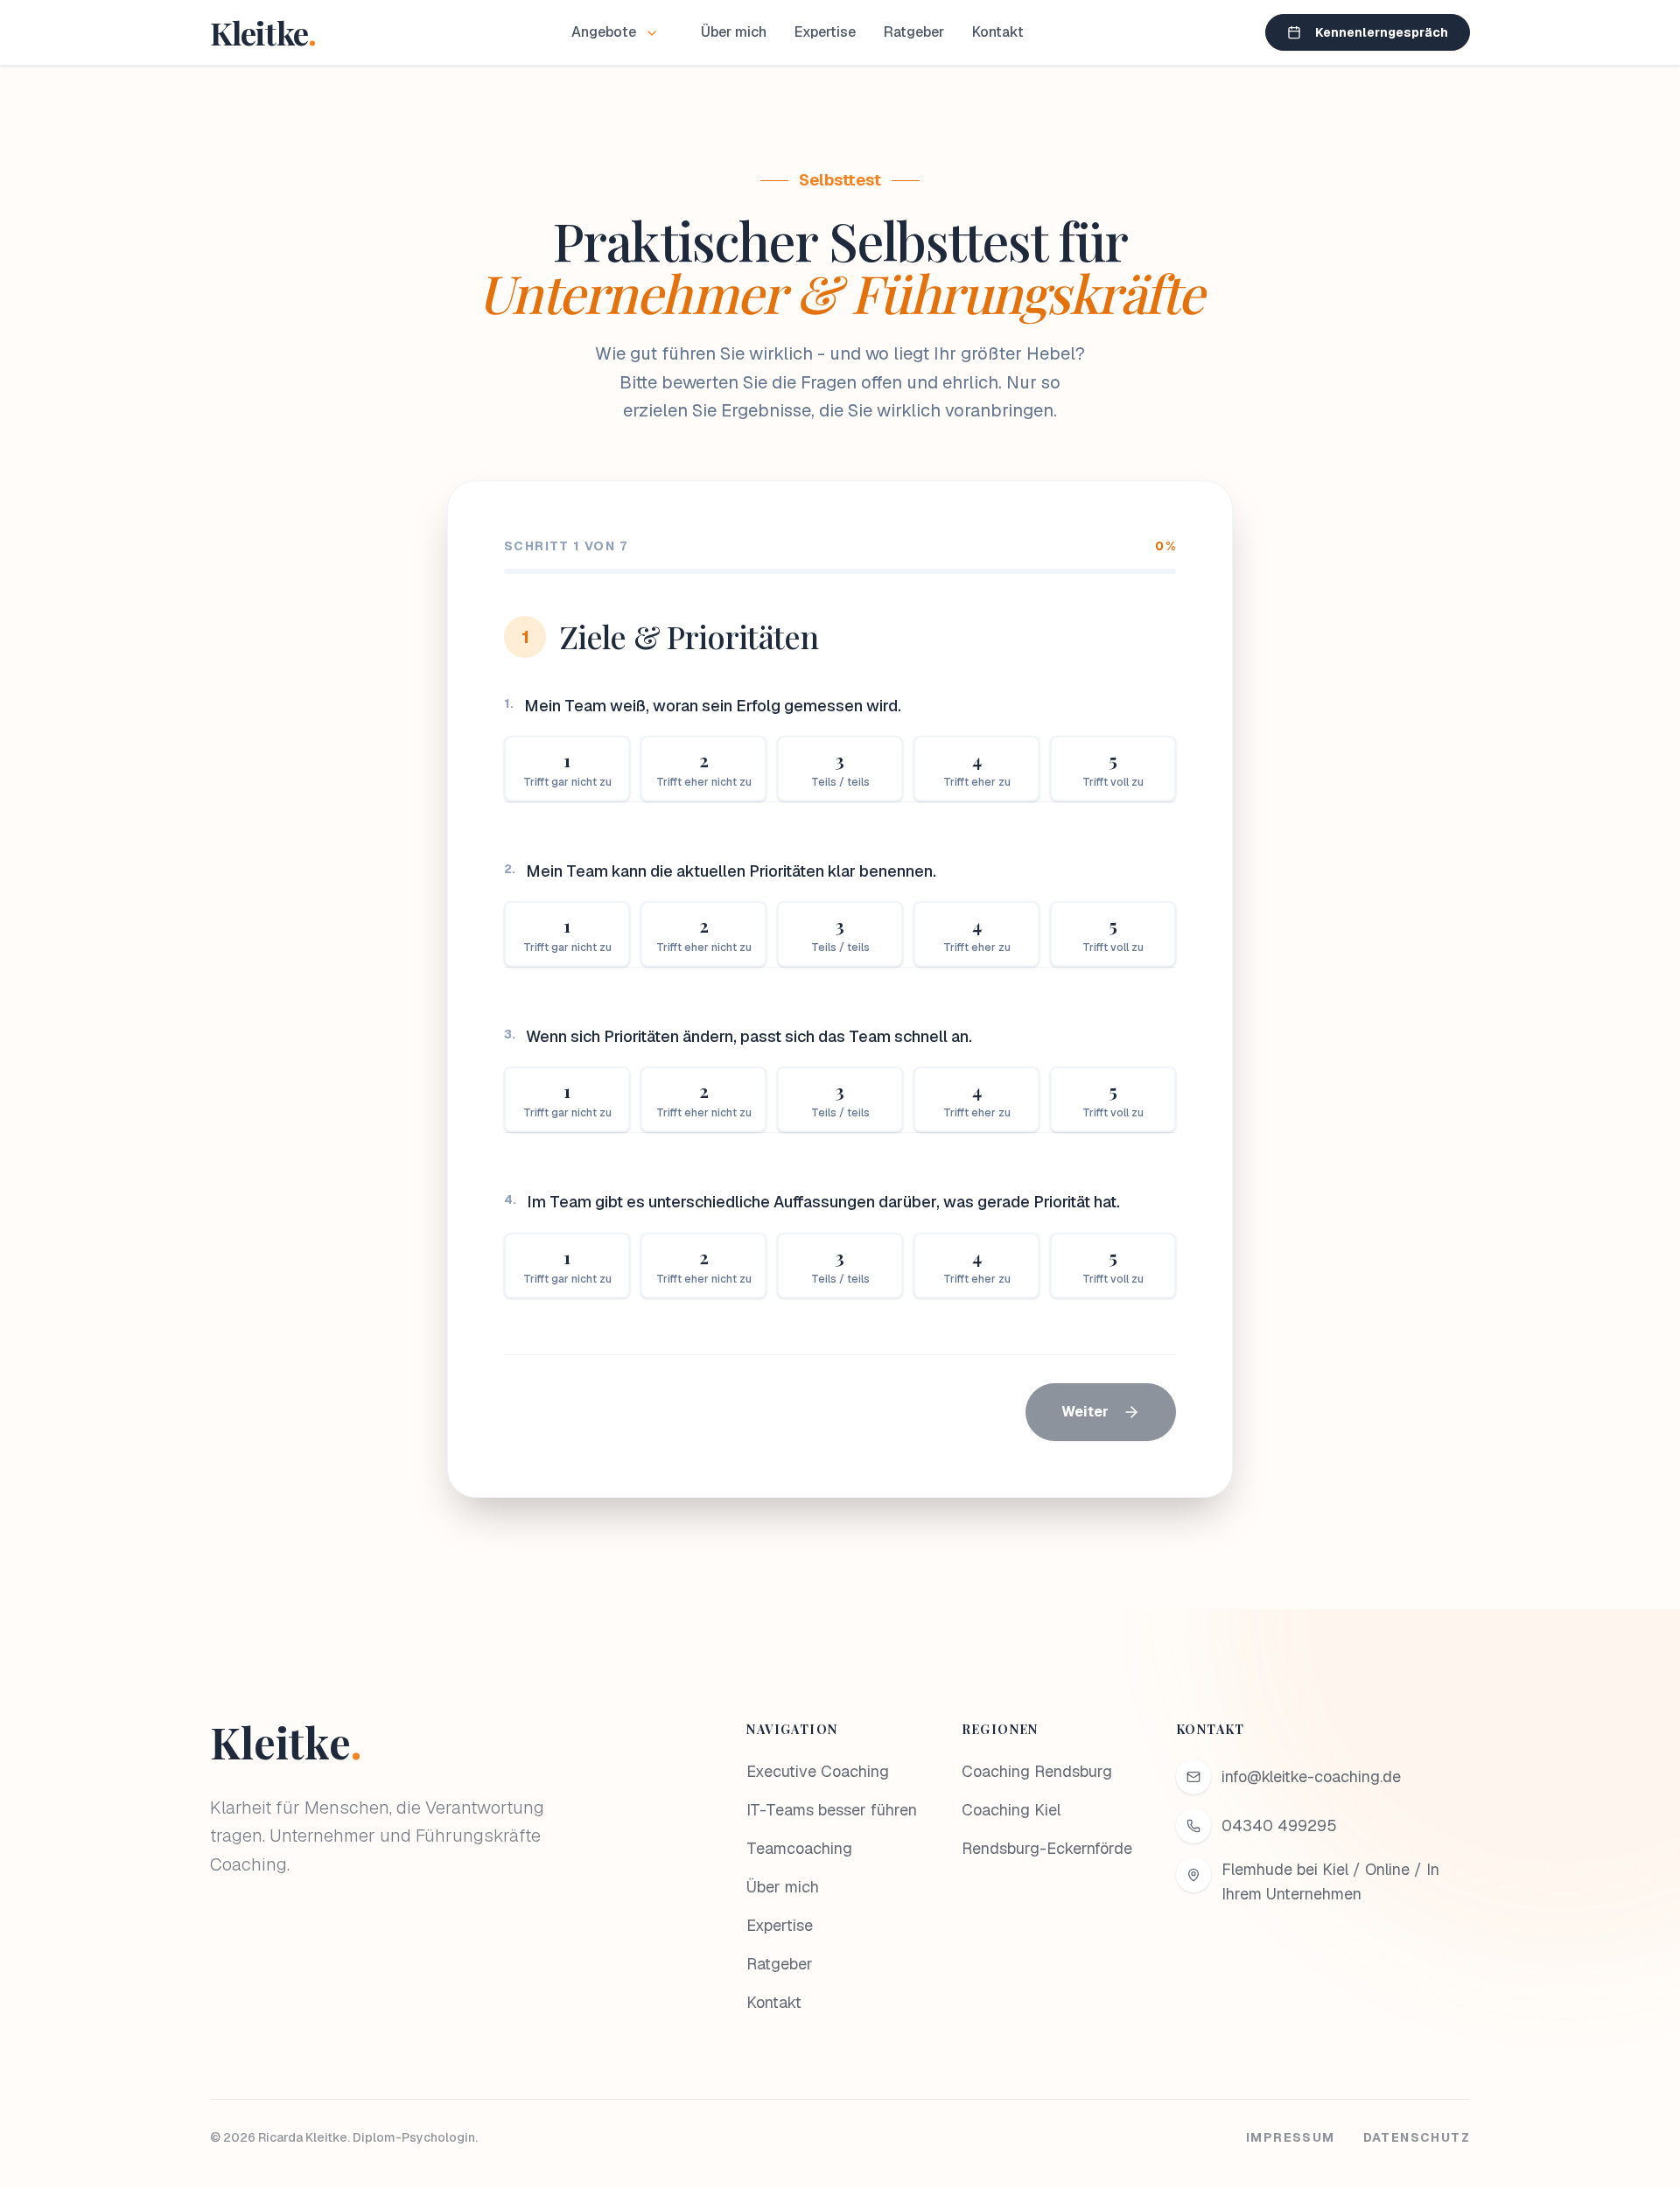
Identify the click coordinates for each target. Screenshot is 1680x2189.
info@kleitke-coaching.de (1311, 1776)
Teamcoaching (799, 1848)
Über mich (734, 32)
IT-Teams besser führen (832, 1810)
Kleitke (286, 1742)
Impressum (1291, 2137)
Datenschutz (1417, 2137)
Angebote (604, 32)
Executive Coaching (818, 1771)
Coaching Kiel (1011, 1810)
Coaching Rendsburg (1037, 1771)
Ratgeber (914, 32)
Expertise (825, 32)
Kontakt (998, 32)
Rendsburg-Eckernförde (1047, 1848)
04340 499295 (1279, 1825)
